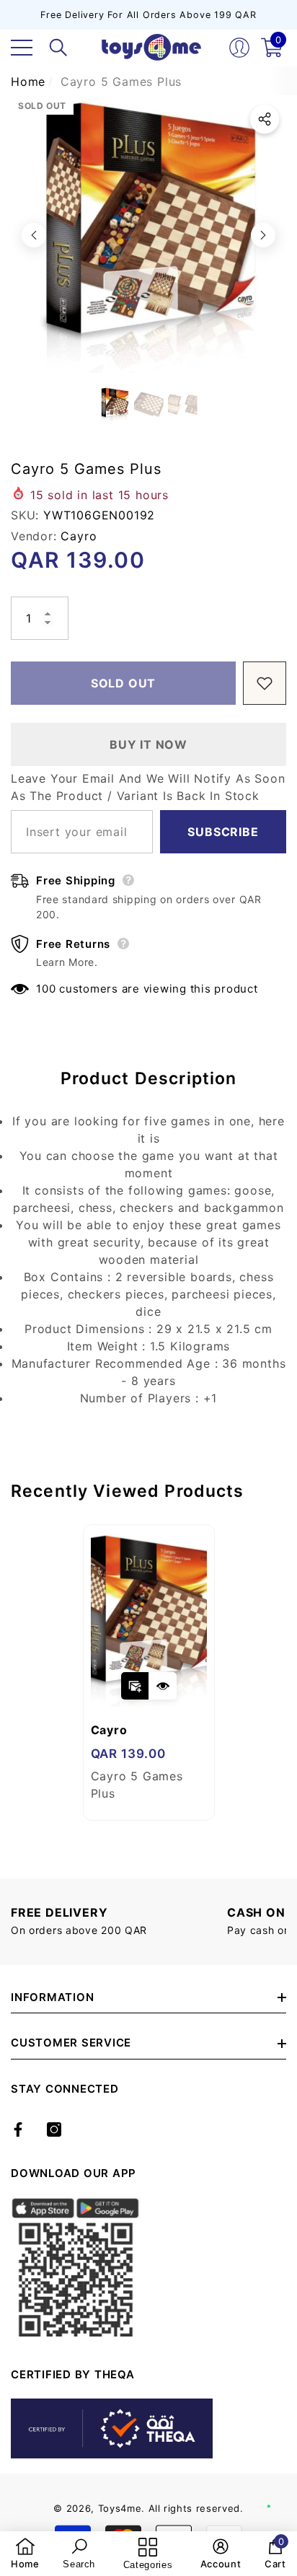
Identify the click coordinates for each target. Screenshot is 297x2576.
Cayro (79, 536)
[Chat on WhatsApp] (279, 2491)
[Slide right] (263, 235)
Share (265, 119)
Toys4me (120, 2508)
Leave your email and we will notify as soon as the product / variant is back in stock (148, 787)
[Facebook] (18, 2129)
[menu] (22, 48)
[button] (58, 48)
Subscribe (223, 832)
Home (28, 82)
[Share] (265, 119)
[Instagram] (54, 2129)
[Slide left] (34, 235)
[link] (25, 2554)
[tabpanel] (149, 1672)
